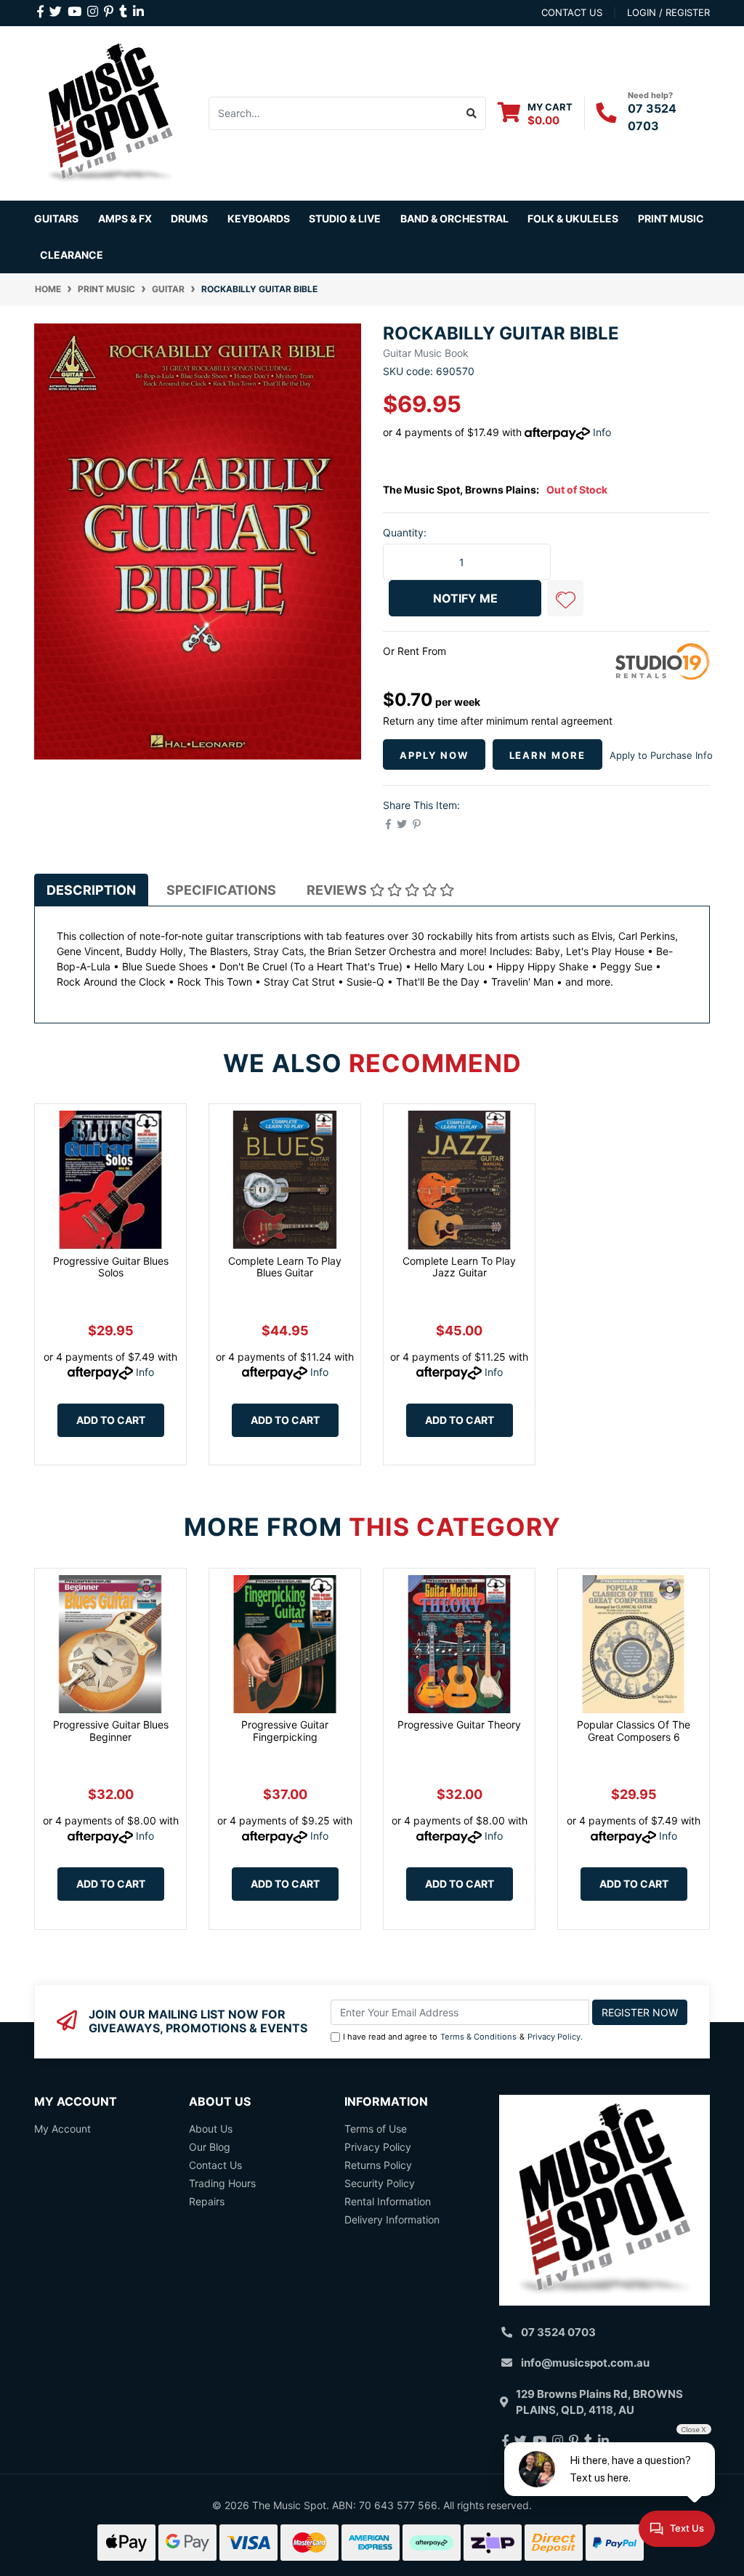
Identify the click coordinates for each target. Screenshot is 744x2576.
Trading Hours (222, 2183)
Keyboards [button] (259, 218)
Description (91, 890)
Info (602, 432)
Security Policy (380, 2183)
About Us (211, 2129)
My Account (62, 2129)
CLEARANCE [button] (72, 255)
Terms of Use (376, 2129)
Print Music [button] (671, 218)
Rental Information (388, 2201)
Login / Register (668, 12)
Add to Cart (111, 1420)
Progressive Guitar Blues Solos (111, 1267)
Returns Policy (378, 2165)
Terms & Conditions (478, 2037)
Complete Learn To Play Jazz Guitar (459, 1267)
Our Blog (210, 2147)
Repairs (207, 2201)
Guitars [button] (56, 218)
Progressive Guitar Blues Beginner (111, 1731)
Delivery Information (392, 2219)
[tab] (91, 890)
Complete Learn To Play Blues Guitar (285, 1267)
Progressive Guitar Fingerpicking (285, 1731)
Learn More (548, 755)
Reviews (338, 890)
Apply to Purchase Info (661, 755)
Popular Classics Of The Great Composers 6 (634, 1731)
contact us (572, 12)
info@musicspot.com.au (585, 2363)
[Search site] (472, 113)
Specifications (221, 890)
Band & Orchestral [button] (454, 218)
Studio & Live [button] (345, 218)
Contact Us (215, 2165)
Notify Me (465, 598)
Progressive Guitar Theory (459, 1724)
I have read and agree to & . (463, 2037)
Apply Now (434, 755)
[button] (565, 598)
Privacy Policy (554, 2037)
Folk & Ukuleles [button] (573, 218)
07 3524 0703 (558, 2332)
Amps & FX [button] (125, 218)
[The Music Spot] (110, 112)
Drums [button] (189, 218)
